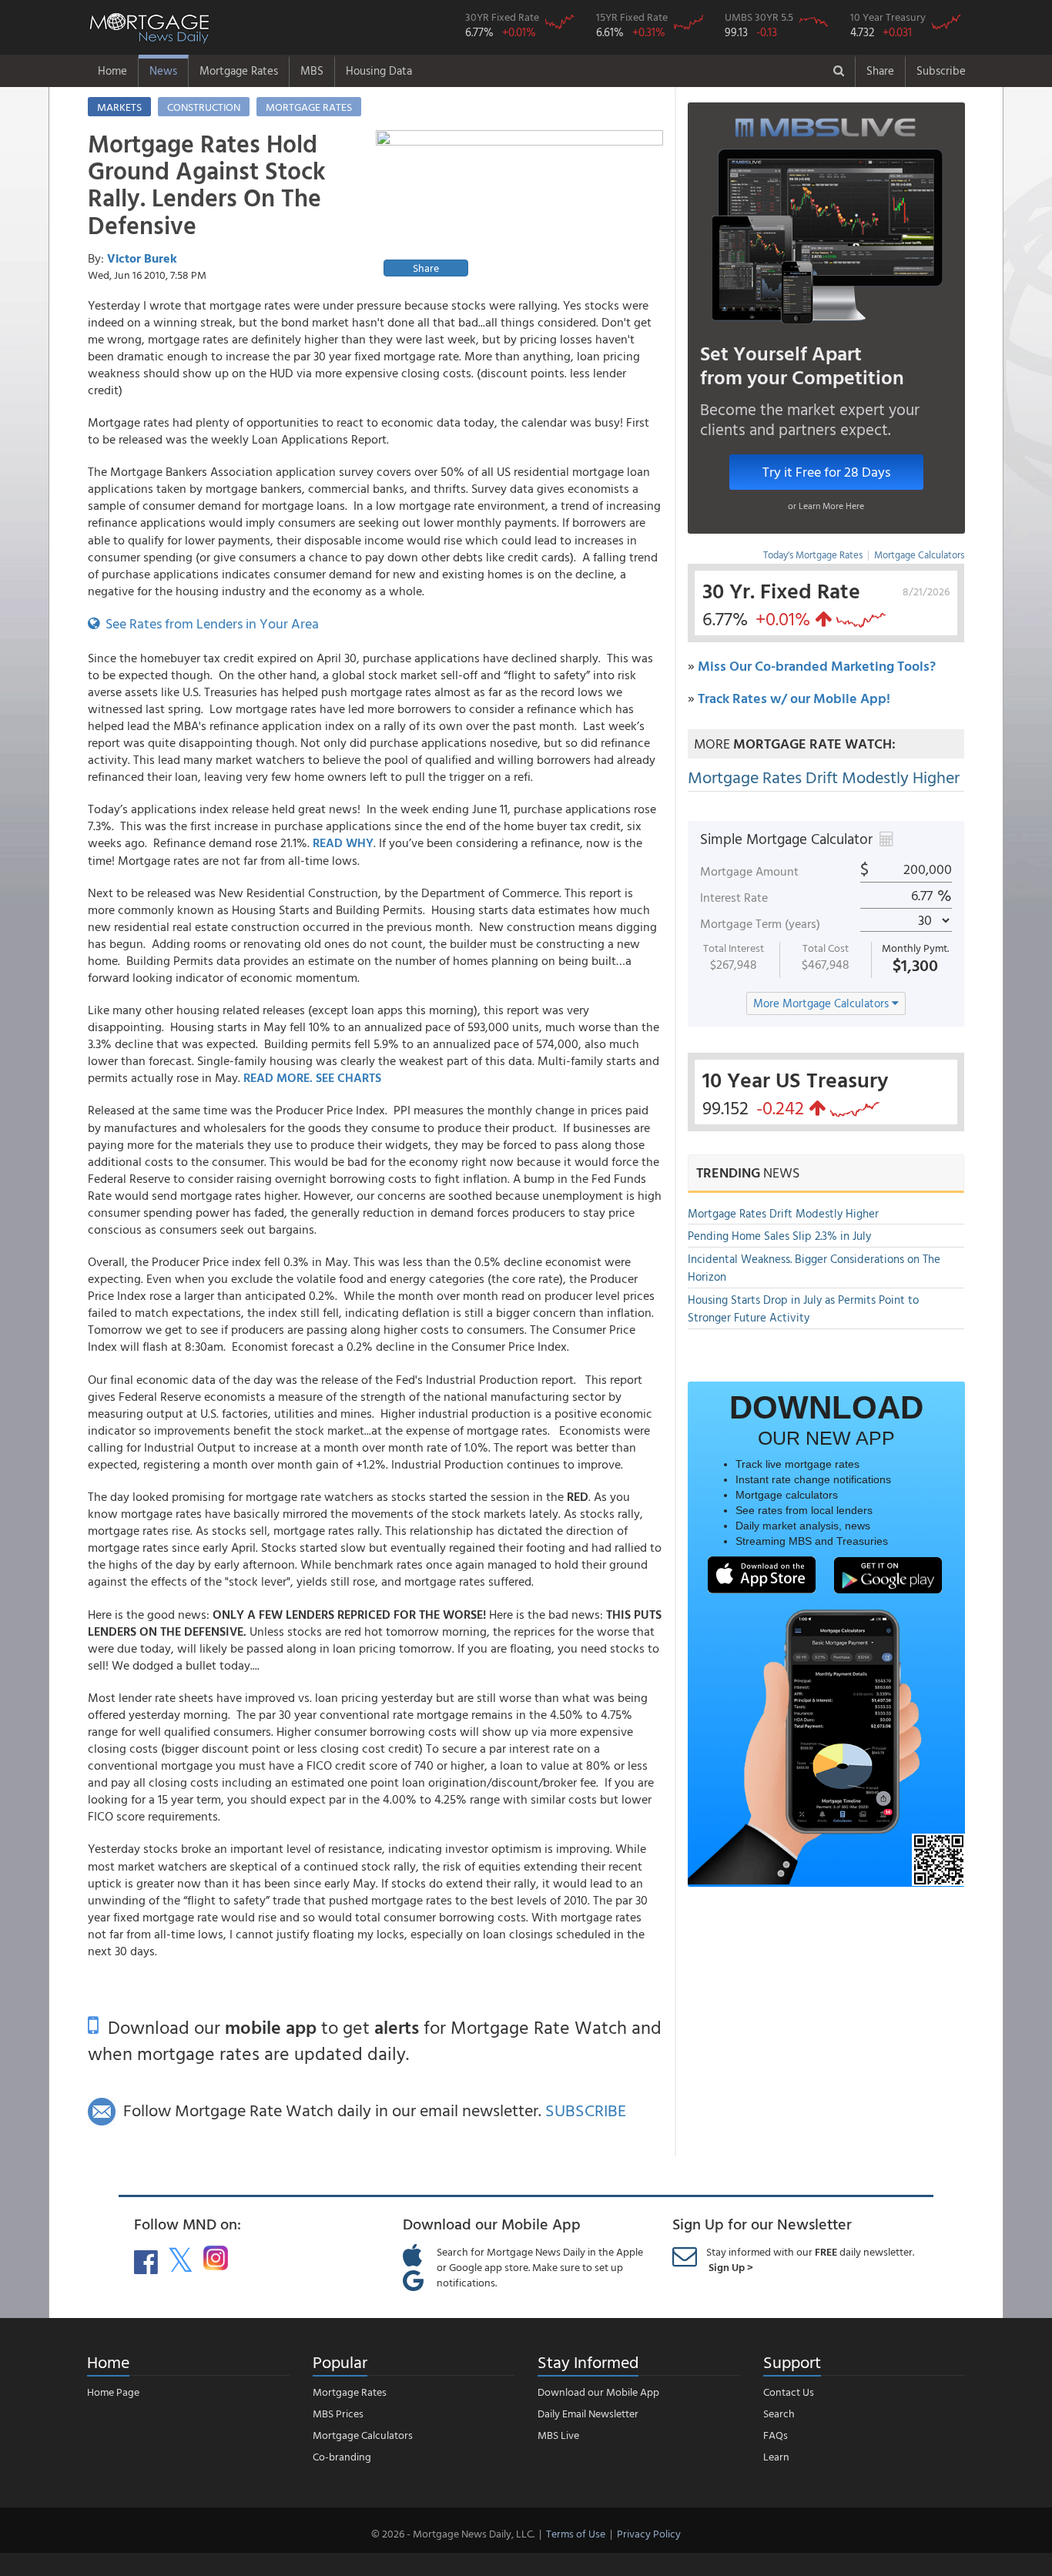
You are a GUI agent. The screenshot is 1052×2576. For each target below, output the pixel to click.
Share (880, 70)
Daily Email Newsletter (588, 2413)
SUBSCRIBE (586, 2110)
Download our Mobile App (598, 2392)
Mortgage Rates (239, 70)
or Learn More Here (826, 505)
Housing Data (379, 70)
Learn (776, 2456)
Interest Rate (734, 897)
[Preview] (519, 206)
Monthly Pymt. (915, 948)
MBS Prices (338, 2413)
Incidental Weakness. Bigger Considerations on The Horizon (814, 1268)
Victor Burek (142, 258)
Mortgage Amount (749, 871)
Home (112, 70)
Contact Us (789, 2392)
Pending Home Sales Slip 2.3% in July (779, 1236)
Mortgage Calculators (919, 554)
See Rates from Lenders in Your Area (209, 623)
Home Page (113, 2392)
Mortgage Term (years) (760, 923)
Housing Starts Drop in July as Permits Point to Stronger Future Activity (803, 1308)
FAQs (776, 2435)
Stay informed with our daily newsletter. (810, 2259)
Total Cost (826, 948)
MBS (312, 70)
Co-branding (342, 2456)
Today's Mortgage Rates (813, 554)
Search (779, 2413)
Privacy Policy (649, 2533)
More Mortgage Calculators (823, 1003)
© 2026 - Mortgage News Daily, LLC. (453, 2533)
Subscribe (941, 70)
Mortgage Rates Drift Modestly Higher (824, 777)
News (163, 70)
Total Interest (734, 948)
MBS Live (558, 2435)
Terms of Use (576, 2533)
